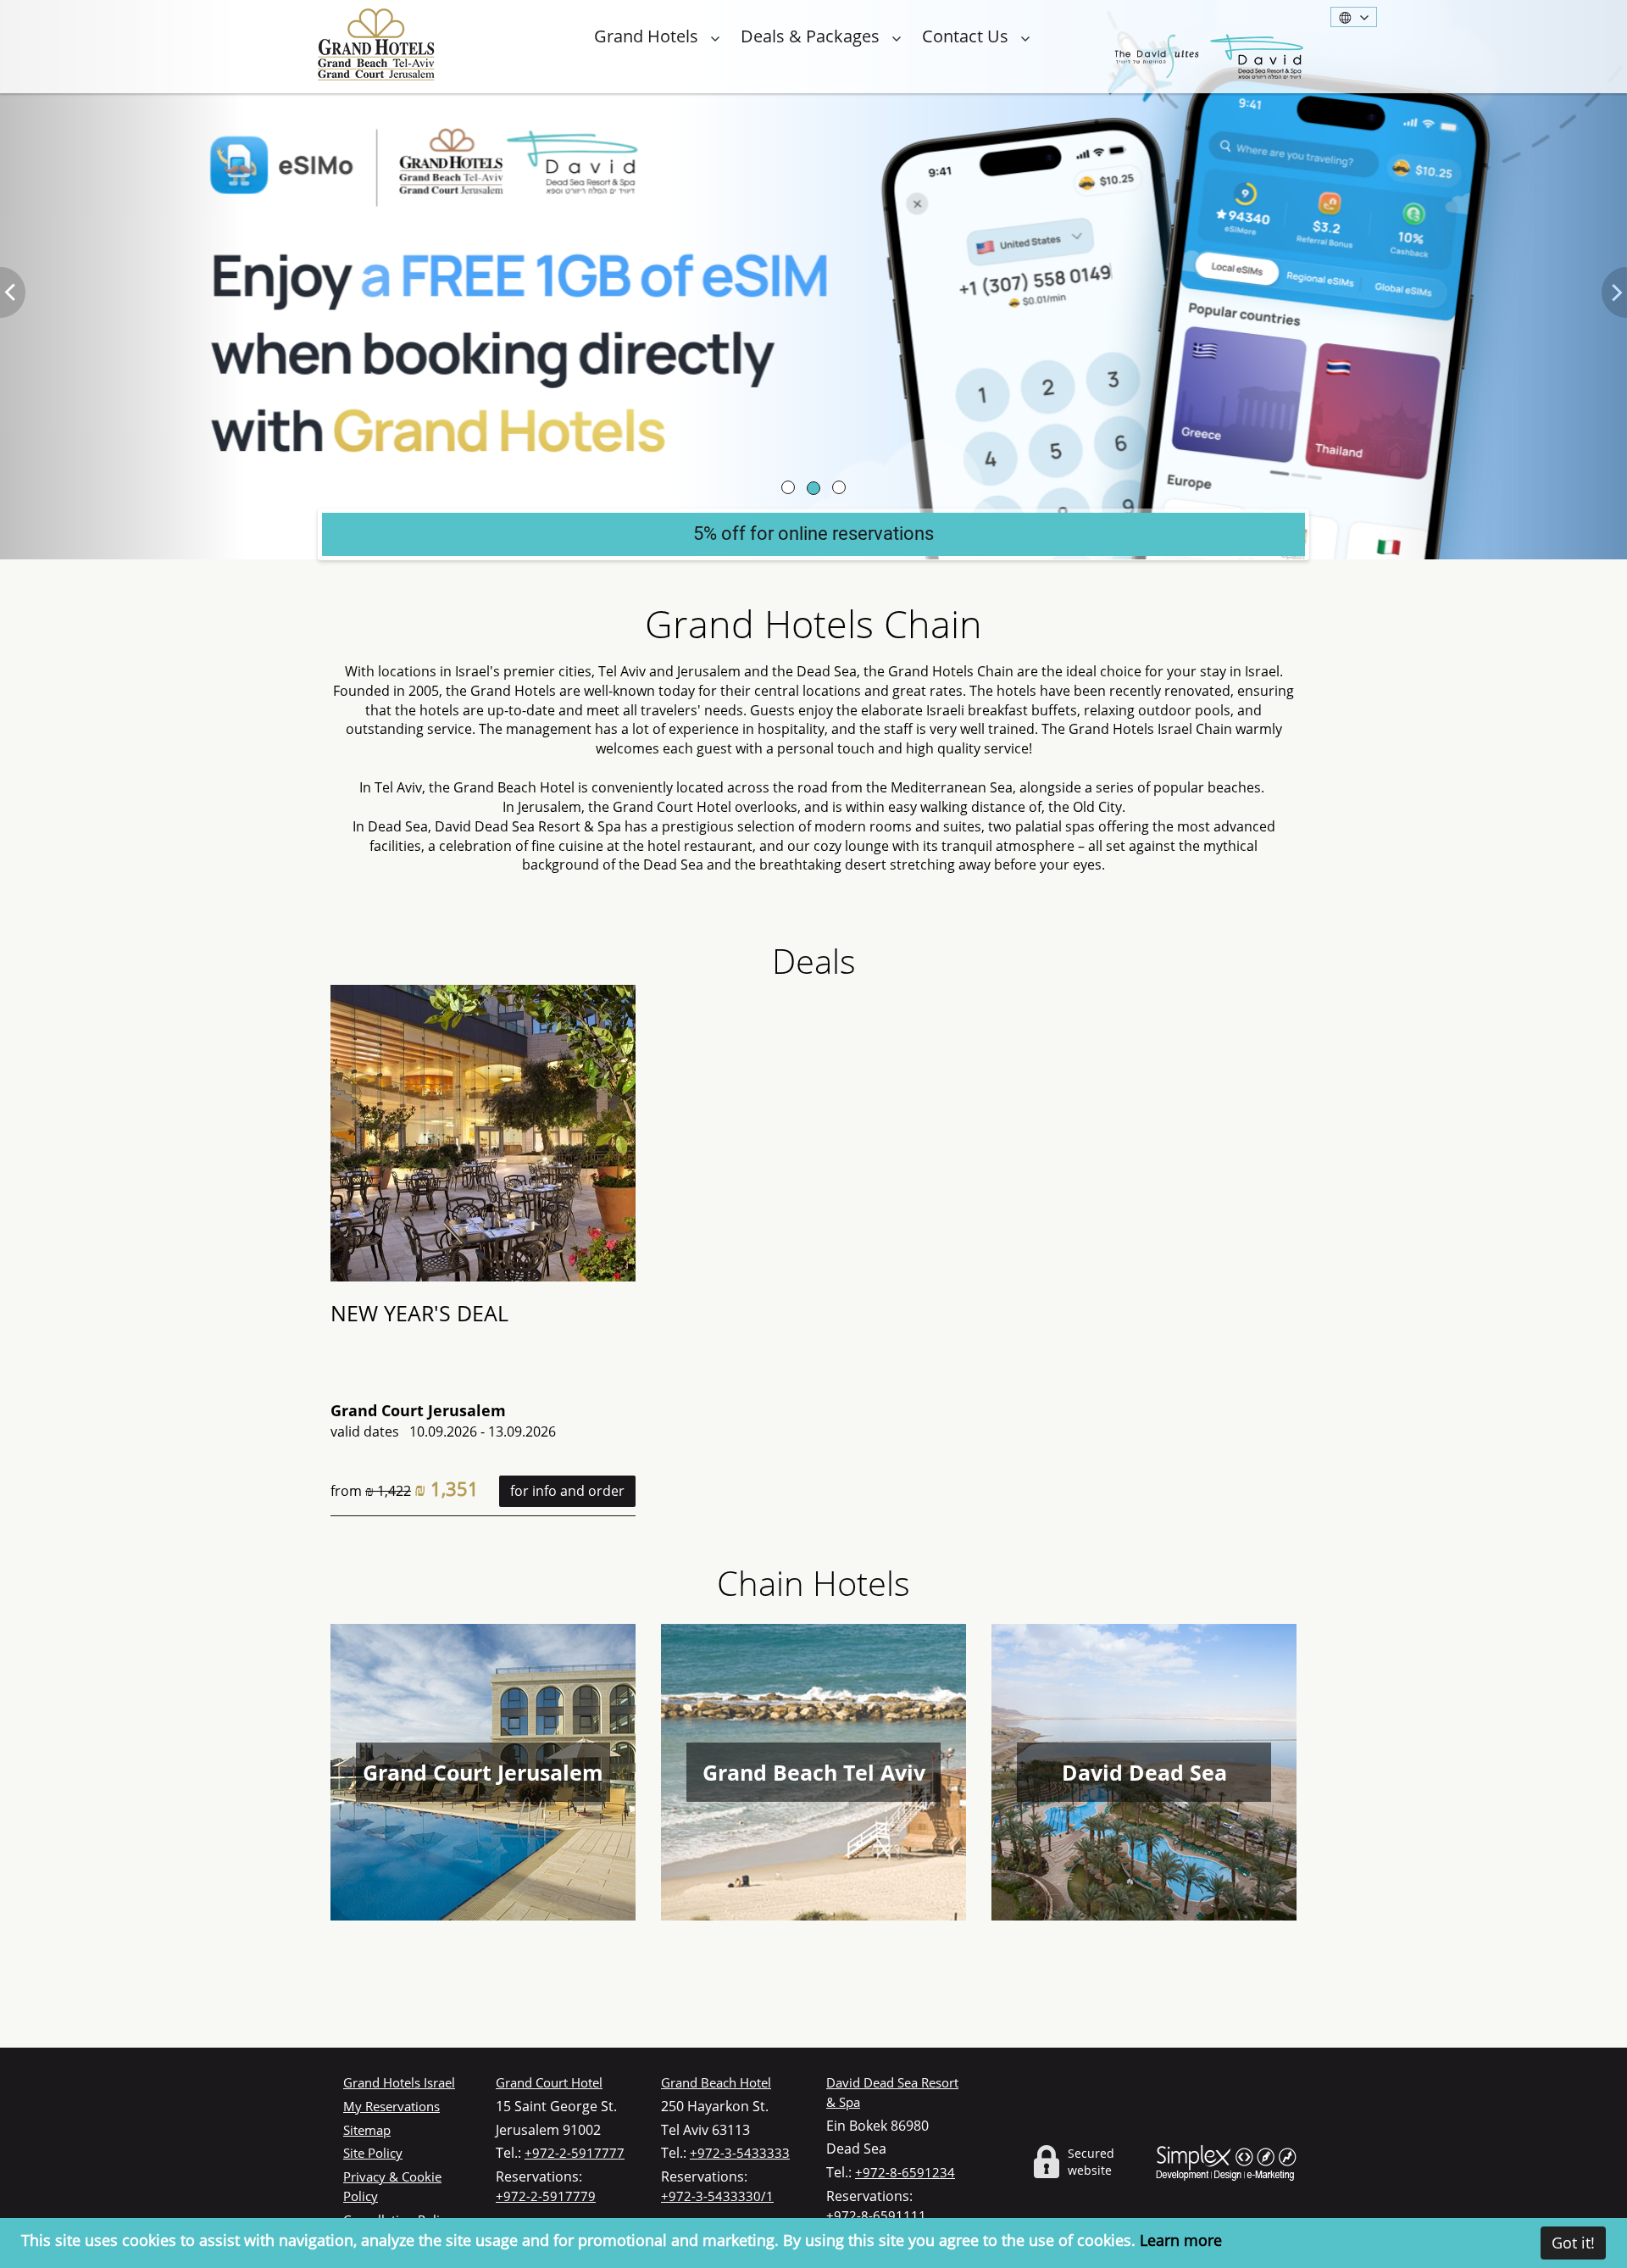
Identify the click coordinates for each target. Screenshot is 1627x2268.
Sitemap (367, 2130)
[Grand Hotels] (376, 44)
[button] (122, 280)
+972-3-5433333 (740, 2153)
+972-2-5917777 (575, 2153)
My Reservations (391, 2106)
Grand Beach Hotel (716, 2082)
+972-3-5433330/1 (717, 2196)
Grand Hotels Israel (399, 2082)
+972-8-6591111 (876, 2215)
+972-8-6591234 (905, 2172)
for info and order (567, 1491)
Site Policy (373, 2153)
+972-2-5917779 (546, 2196)
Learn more (1181, 2240)
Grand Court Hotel (549, 2082)
